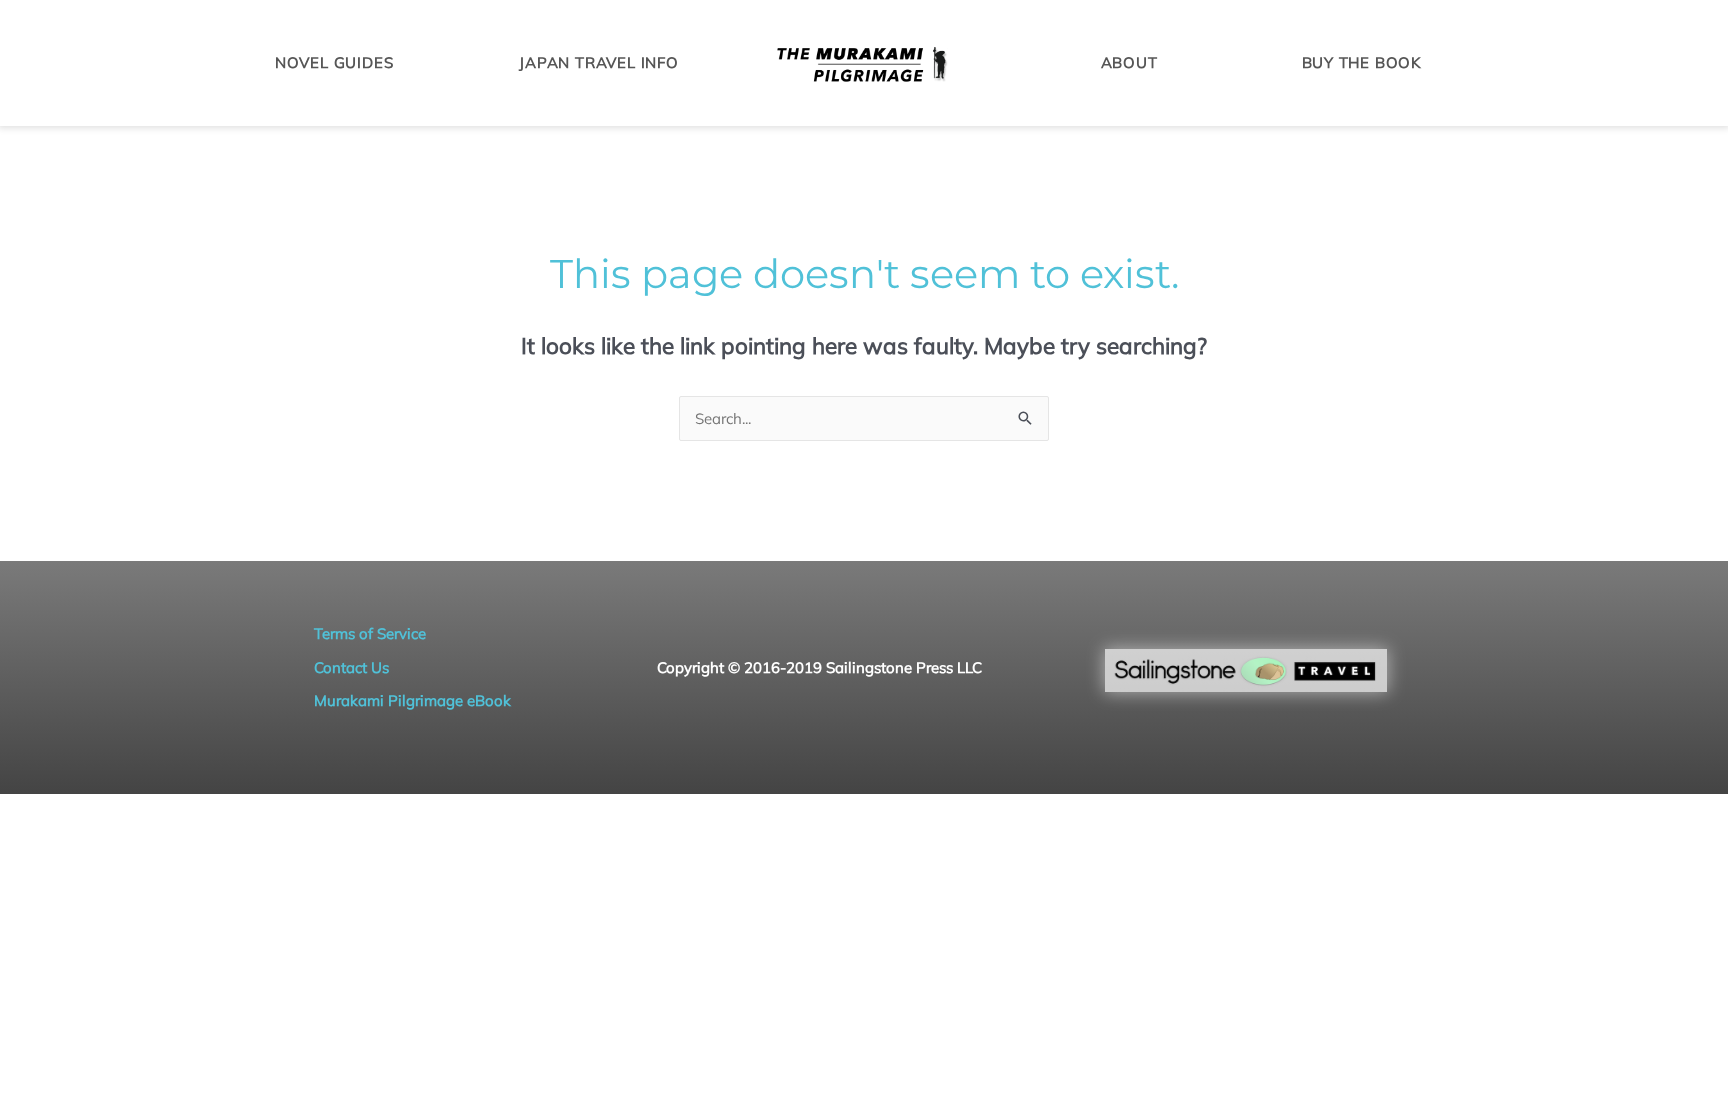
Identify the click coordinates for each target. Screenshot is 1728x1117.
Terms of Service (370, 633)
